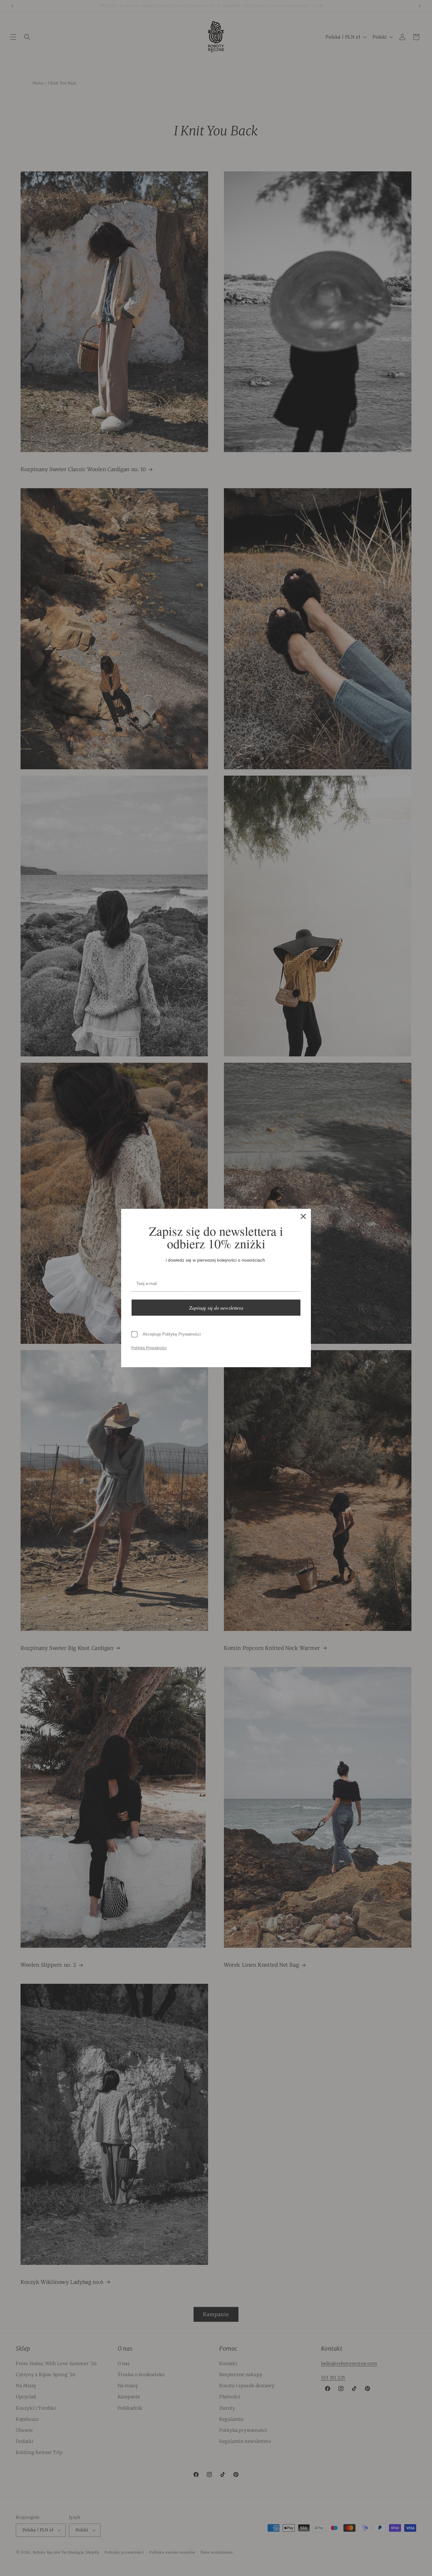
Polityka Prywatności (149, 1348)
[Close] (303, 1216)
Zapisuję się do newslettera (216, 1308)
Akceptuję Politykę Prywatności (172, 1334)
